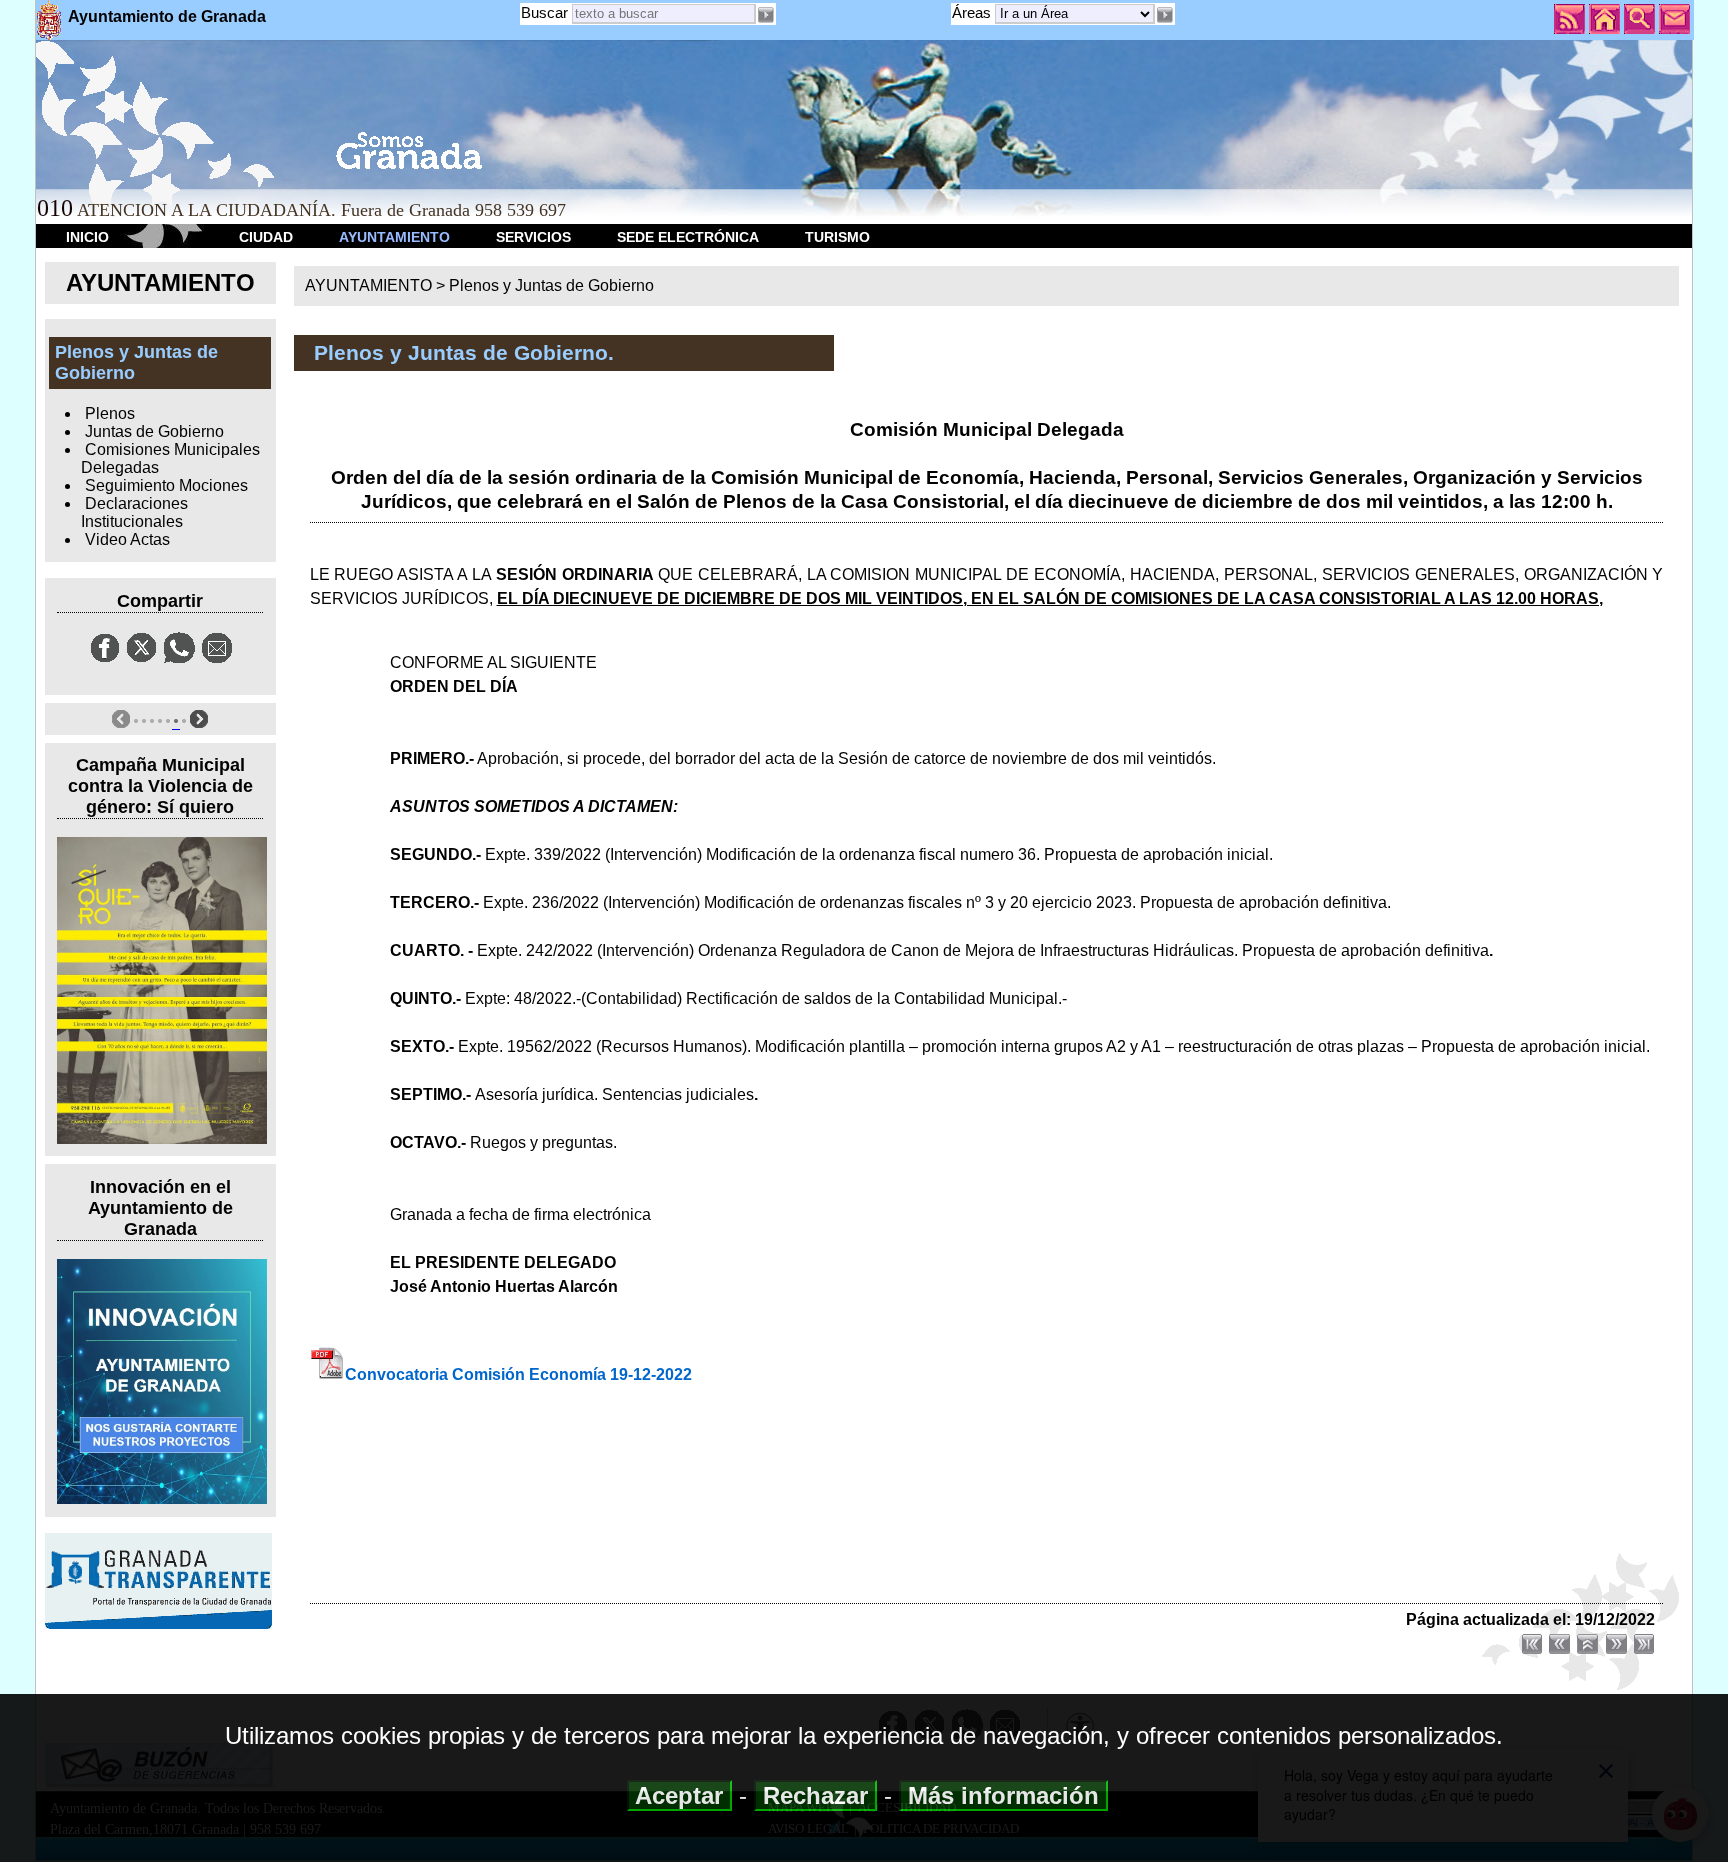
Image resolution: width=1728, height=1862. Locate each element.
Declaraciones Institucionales (134, 512)
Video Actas (127, 539)
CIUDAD (266, 237)
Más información (1003, 1795)
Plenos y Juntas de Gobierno (551, 285)
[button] (1165, 15)
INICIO (87, 237)
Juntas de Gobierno (154, 431)
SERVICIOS (533, 237)
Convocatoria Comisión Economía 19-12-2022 (518, 1374)
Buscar (544, 12)
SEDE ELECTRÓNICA (688, 237)
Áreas (973, 12)
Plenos (110, 413)
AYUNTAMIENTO (394, 237)
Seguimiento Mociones (166, 485)
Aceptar (679, 1795)
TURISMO (837, 237)
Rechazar (815, 1795)
